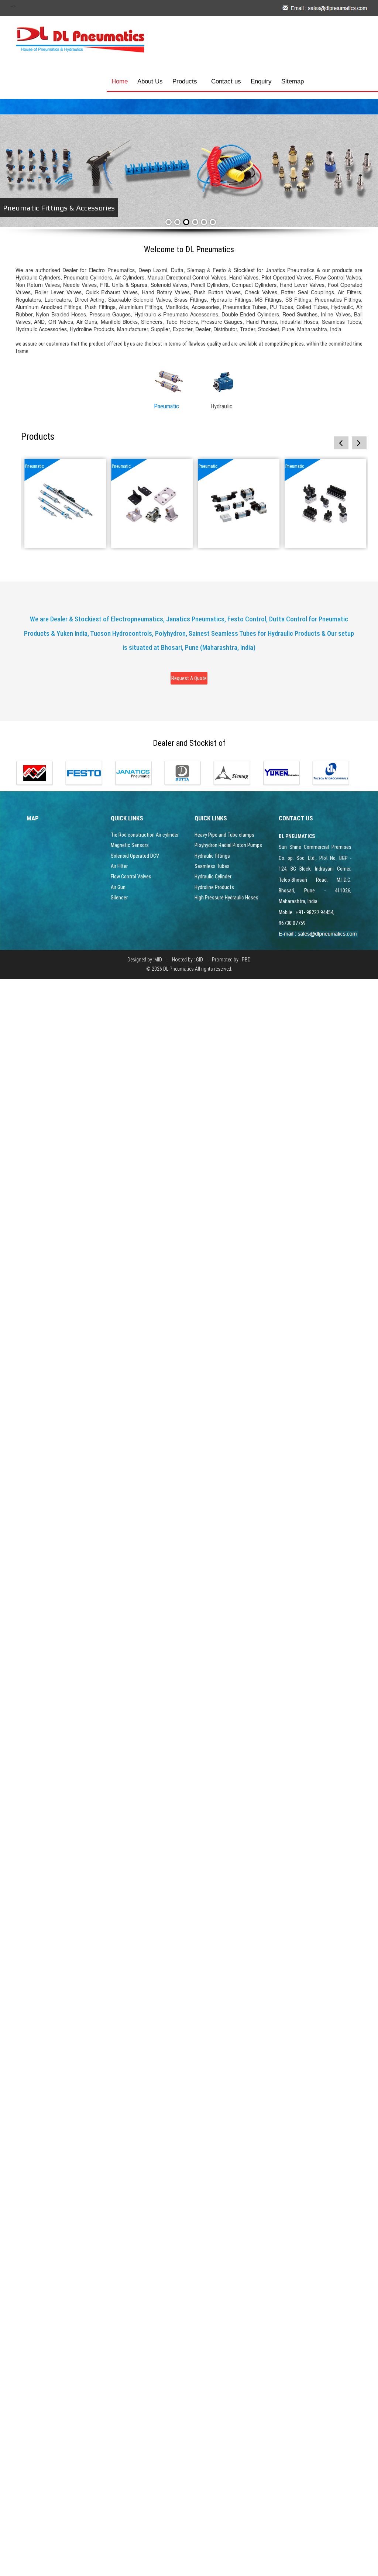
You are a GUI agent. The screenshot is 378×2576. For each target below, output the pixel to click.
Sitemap (293, 81)
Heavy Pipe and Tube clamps (224, 835)
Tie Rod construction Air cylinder (145, 835)
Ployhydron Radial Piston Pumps (228, 845)
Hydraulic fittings (212, 856)
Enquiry (261, 81)
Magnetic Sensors (130, 845)
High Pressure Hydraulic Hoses (226, 898)
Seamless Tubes (212, 866)
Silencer (119, 898)
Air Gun (118, 887)
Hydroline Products (214, 887)
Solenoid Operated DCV (135, 856)
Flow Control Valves (131, 877)
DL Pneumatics (178, 969)
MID (158, 960)
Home (120, 81)
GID (200, 960)
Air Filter (119, 866)
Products (185, 81)
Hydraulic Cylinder (213, 877)
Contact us (226, 81)
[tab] (169, 392)
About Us (150, 81)
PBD (246, 960)
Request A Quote (189, 678)
